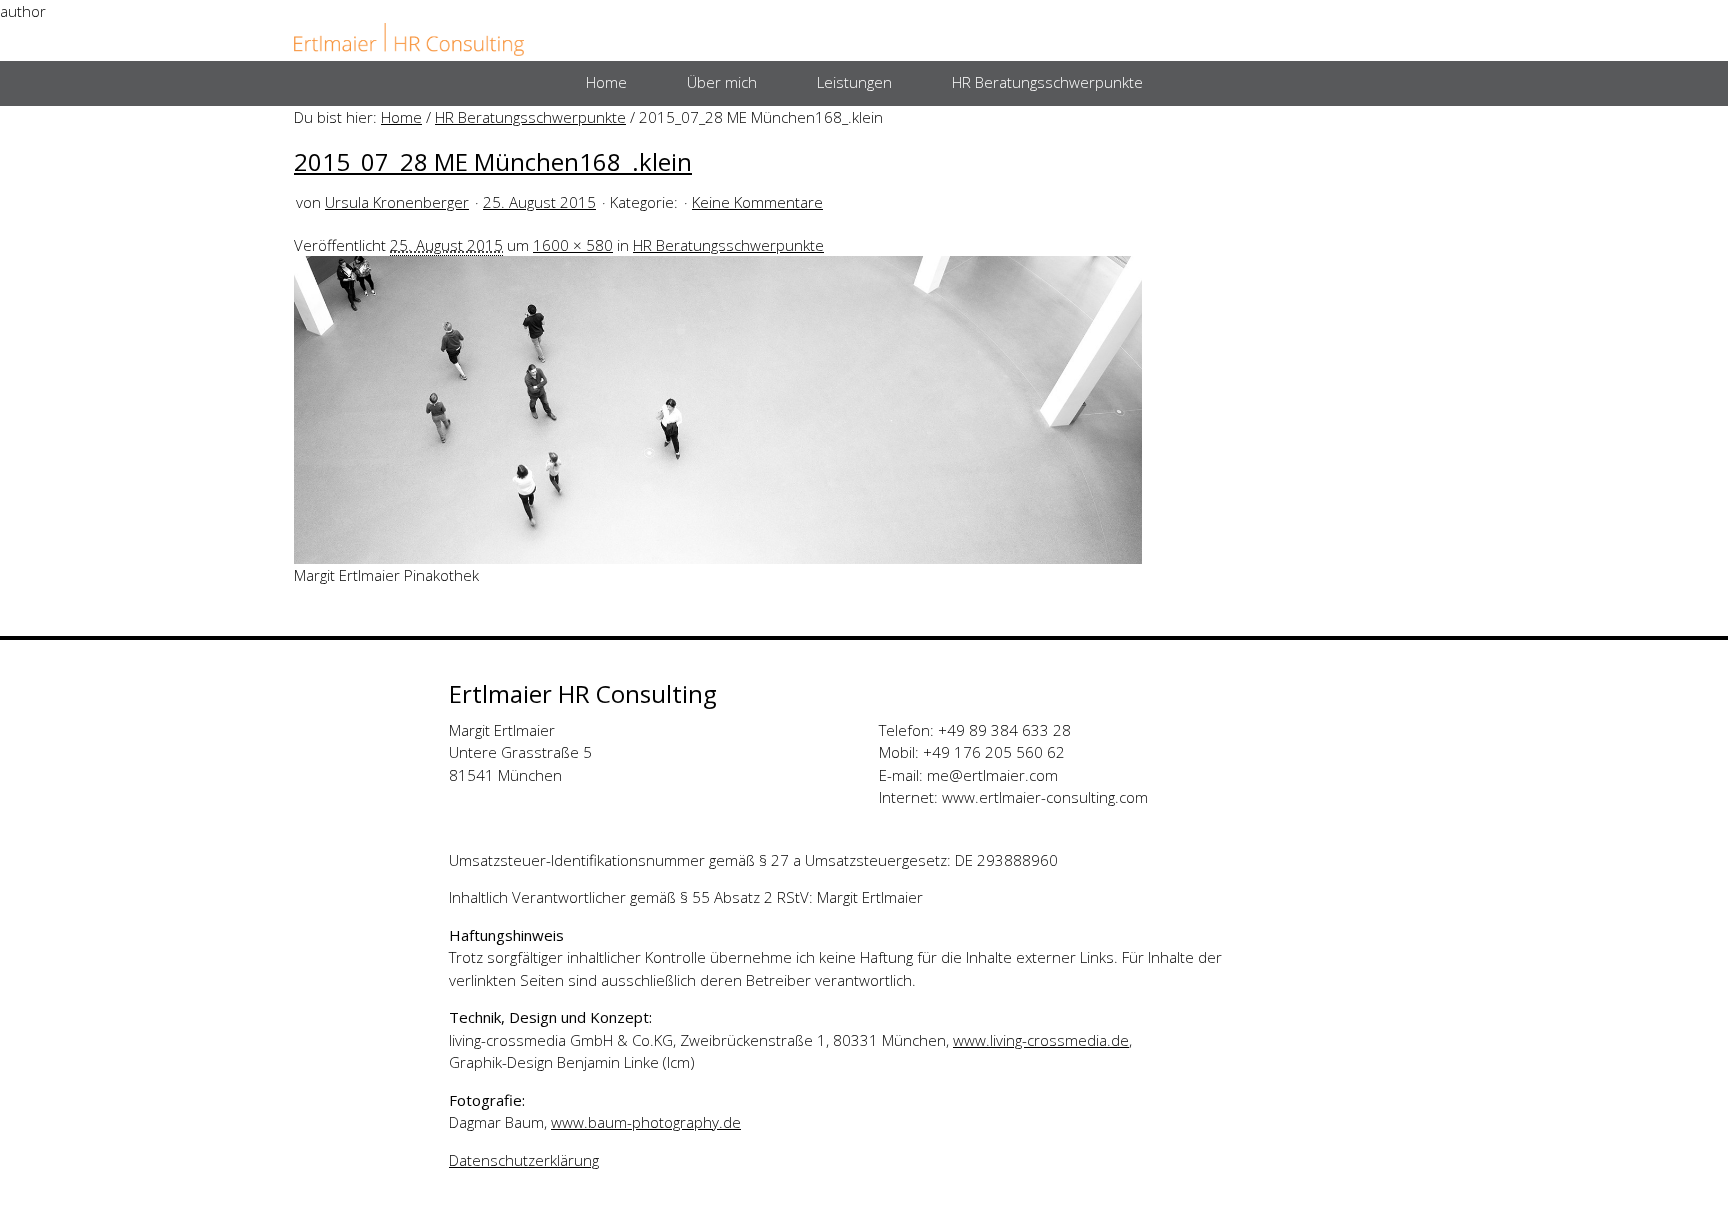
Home (401, 117)
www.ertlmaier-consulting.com (1045, 797)
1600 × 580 (573, 245)
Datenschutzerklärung (524, 1160)
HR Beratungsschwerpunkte (530, 117)
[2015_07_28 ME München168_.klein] (718, 408)
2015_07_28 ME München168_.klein (493, 161)
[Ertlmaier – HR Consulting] (409, 40)
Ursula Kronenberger (397, 202)
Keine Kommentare (757, 202)
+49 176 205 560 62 (994, 752)
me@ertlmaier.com (992, 775)
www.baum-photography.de (646, 1122)
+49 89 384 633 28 (1004, 730)
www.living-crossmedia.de (1041, 1040)
